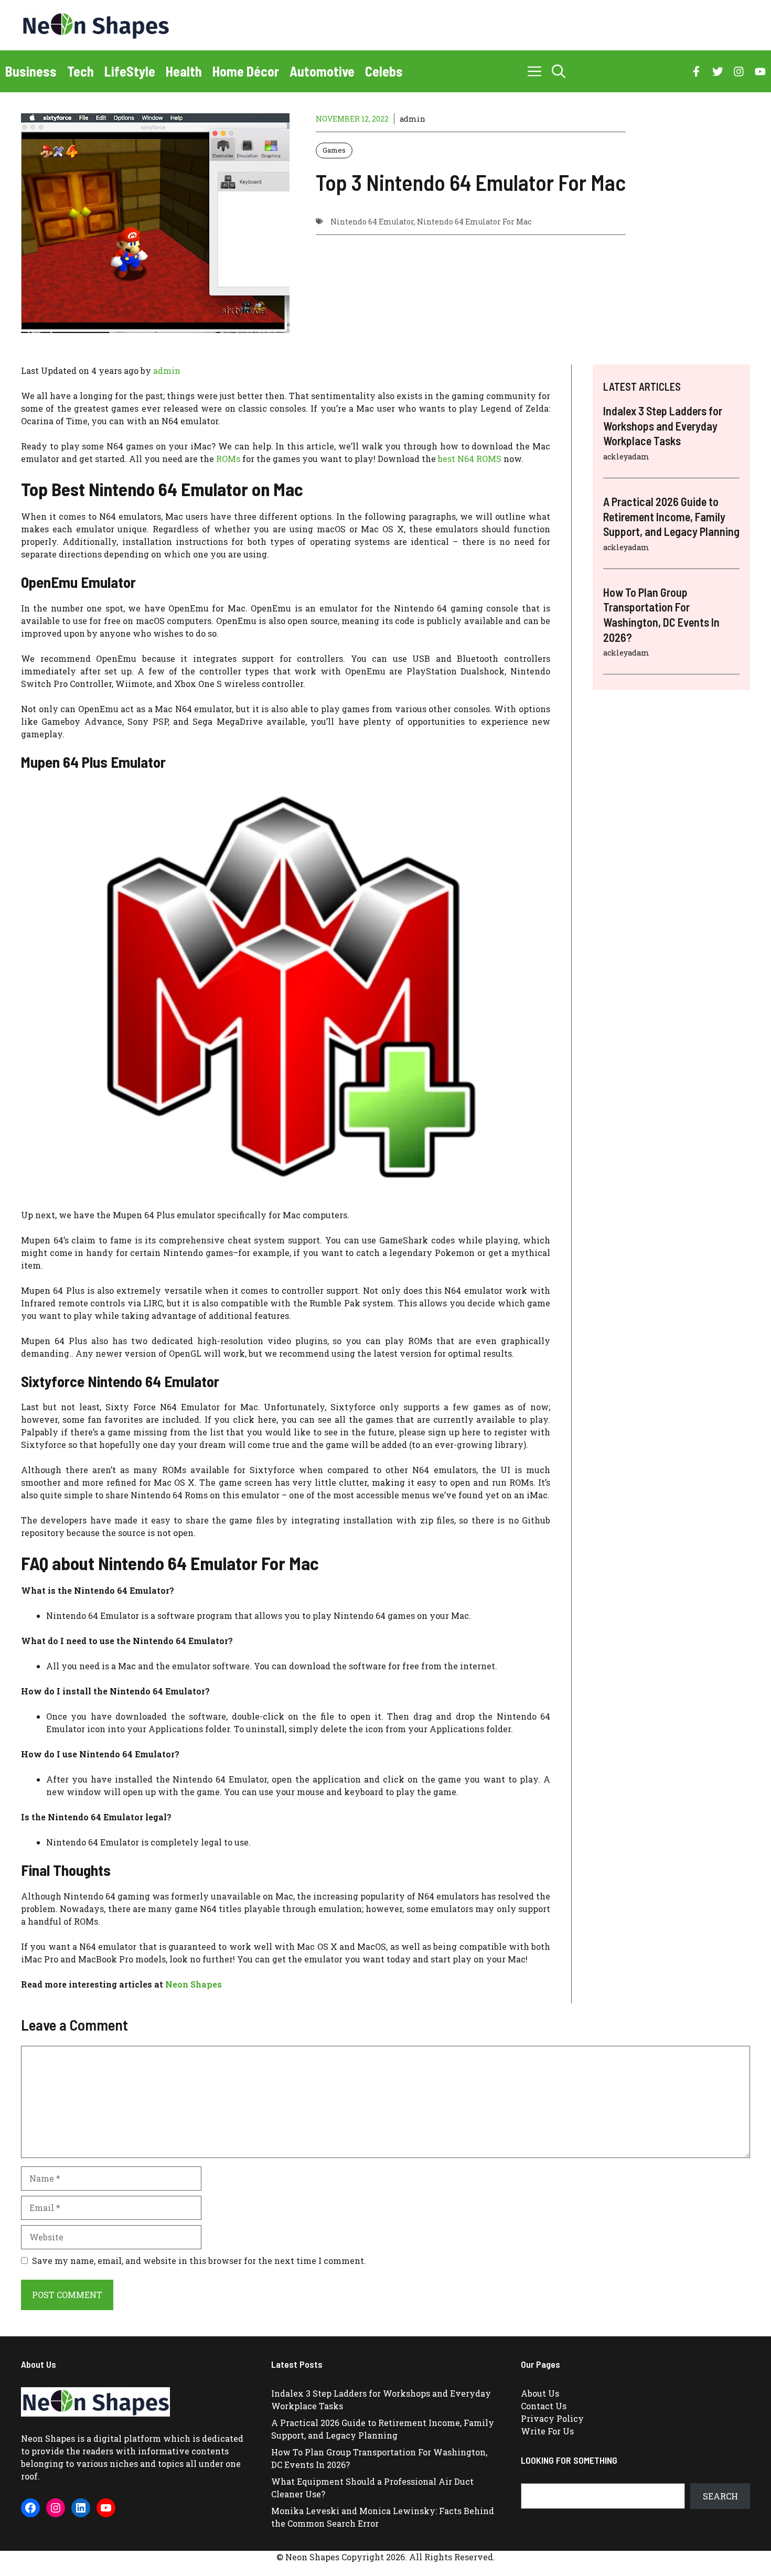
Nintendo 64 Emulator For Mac (474, 222)
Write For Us (547, 2431)
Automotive (322, 71)
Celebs (384, 71)
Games (334, 150)
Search (720, 2496)
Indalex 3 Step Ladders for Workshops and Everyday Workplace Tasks (663, 426)
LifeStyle (130, 71)
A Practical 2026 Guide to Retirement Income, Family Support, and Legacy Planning (671, 516)
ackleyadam (626, 457)
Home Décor (246, 71)
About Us (540, 2393)
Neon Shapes (194, 1984)
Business (31, 71)
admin (413, 119)
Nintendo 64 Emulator (372, 222)
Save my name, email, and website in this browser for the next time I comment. (199, 2261)
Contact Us (544, 2406)
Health (184, 71)
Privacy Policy (552, 2418)
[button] (559, 71)
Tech (81, 71)
